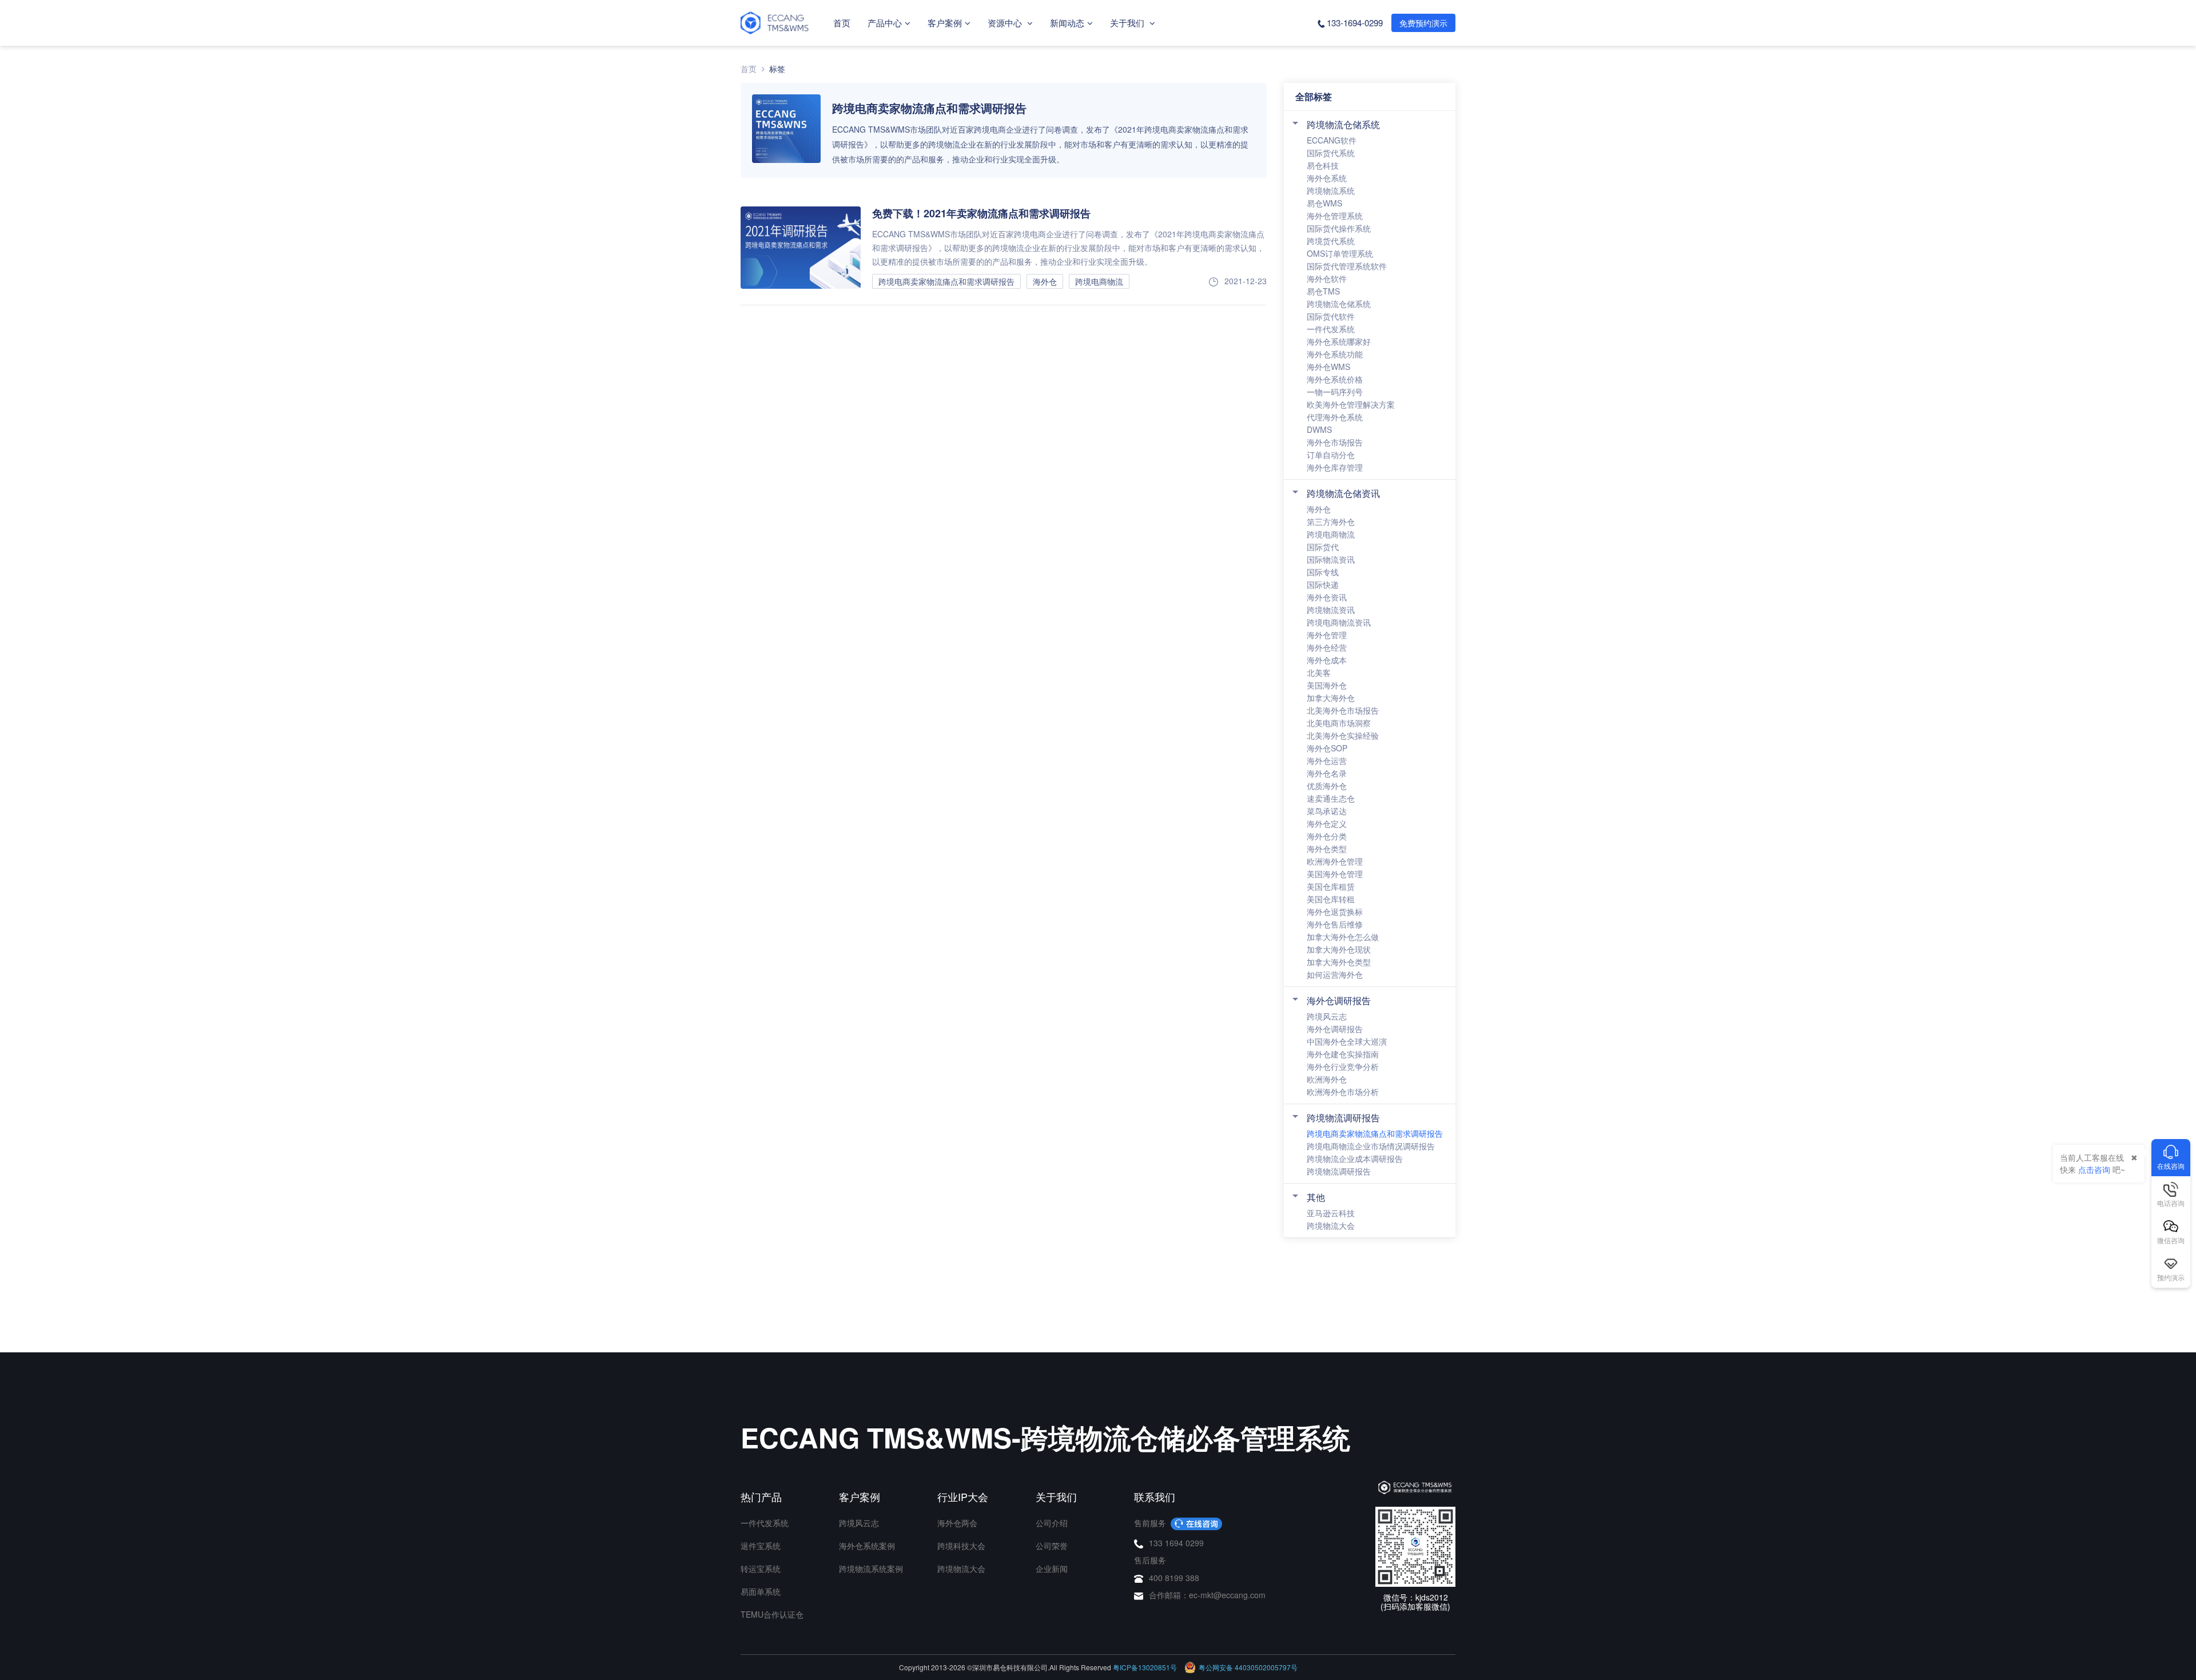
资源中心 (1006, 23)
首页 (842, 23)
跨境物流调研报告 (1343, 1118)
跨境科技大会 (961, 1546)
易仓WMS (1324, 203)
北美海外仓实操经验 (1343, 735)
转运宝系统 (761, 1568)
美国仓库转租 (1331, 899)
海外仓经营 (1327, 647)
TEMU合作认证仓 (772, 1614)
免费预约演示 (1423, 23)
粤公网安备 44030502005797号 (1248, 1667)
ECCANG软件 (1332, 140)
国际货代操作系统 (1339, 228)
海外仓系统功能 (1335, 354)
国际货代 (1323, 547)
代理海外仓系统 (1335, 417)
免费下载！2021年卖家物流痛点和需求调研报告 (981, 213)
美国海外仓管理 (1335, 874)
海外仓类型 (1327, 849)
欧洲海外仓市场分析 (1343, 1092)
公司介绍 (1052, 1523)
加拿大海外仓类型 (1339, 962)
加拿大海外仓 (1331, 698)
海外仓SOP (1327, 748)
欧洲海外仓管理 (1335, 861)
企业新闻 (1052, 1568)
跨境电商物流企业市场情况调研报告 (1371, 1146)
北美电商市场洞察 (1339, 723)
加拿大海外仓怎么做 (1343, 937)
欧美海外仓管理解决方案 (1351, 404)
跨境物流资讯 (1331, 610)
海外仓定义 (1327, 823)
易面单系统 (761, 1591)
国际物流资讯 (1331, 559)
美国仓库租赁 (1331, 886)
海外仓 (1319, 509)
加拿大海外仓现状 (1339, 949)
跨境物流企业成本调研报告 (1355, 1159)
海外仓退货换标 (1335, 911)
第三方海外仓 (1331, 521)
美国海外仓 (1327, 685)
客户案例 (945, 23)
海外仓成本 (1327, 660)
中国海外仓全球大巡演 (1347, 1041)
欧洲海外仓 (1327, 1079)
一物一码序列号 (1335, 392)
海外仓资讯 (1327, 597)
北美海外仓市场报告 (1343, 710)
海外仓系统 (1327, 178)
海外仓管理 (1327, 635)
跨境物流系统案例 (871, 1568)
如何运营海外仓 (1335, 974)
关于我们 (1128, 23)
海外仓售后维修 (1335, 924)
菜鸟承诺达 (1327, 811)
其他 (1316, 1197)
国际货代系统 (1331, 153)
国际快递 (1323, 584)
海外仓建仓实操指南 (1343, 1054)
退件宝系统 (761, 1546)
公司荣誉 (1052, 1546)
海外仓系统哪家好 (1339, 341)
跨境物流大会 (1331, 1225)
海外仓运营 (1327, 761)
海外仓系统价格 (1335, 379)
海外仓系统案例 (867, 1546)
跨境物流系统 (1331, 190)
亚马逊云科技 (1331, 1213)
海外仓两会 (957, 1523)
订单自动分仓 (1331, 455)
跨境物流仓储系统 (1343, 124)
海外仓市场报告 (1335, 442)
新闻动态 (1067, 23)
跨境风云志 (1327, 1016)
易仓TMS (1323, 291)
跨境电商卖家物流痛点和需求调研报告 (1375, 1133)
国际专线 (1323, 572)
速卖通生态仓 (1331, 798)
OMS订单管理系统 (1340, 253)
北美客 (1319, 672)
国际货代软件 (1331, 316)
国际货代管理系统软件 (1347, 266)
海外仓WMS (1328, 367)
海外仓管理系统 (1335, 216)
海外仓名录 (1327, 773)
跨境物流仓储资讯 (1343, 493)
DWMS (1319, 429)
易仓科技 (1323, 165)
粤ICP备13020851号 (1145, 1667)
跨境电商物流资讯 (1339, 622)
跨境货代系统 (1331, 241)
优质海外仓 (1327, 786)
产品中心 (885, 23)
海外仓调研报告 (1339, 1000)
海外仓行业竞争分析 (1343, 1066)
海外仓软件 (1327, 278)
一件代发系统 (1331, 329)
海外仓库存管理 (1335, 467)
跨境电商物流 (1331, 534)
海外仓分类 (1327, 836)
